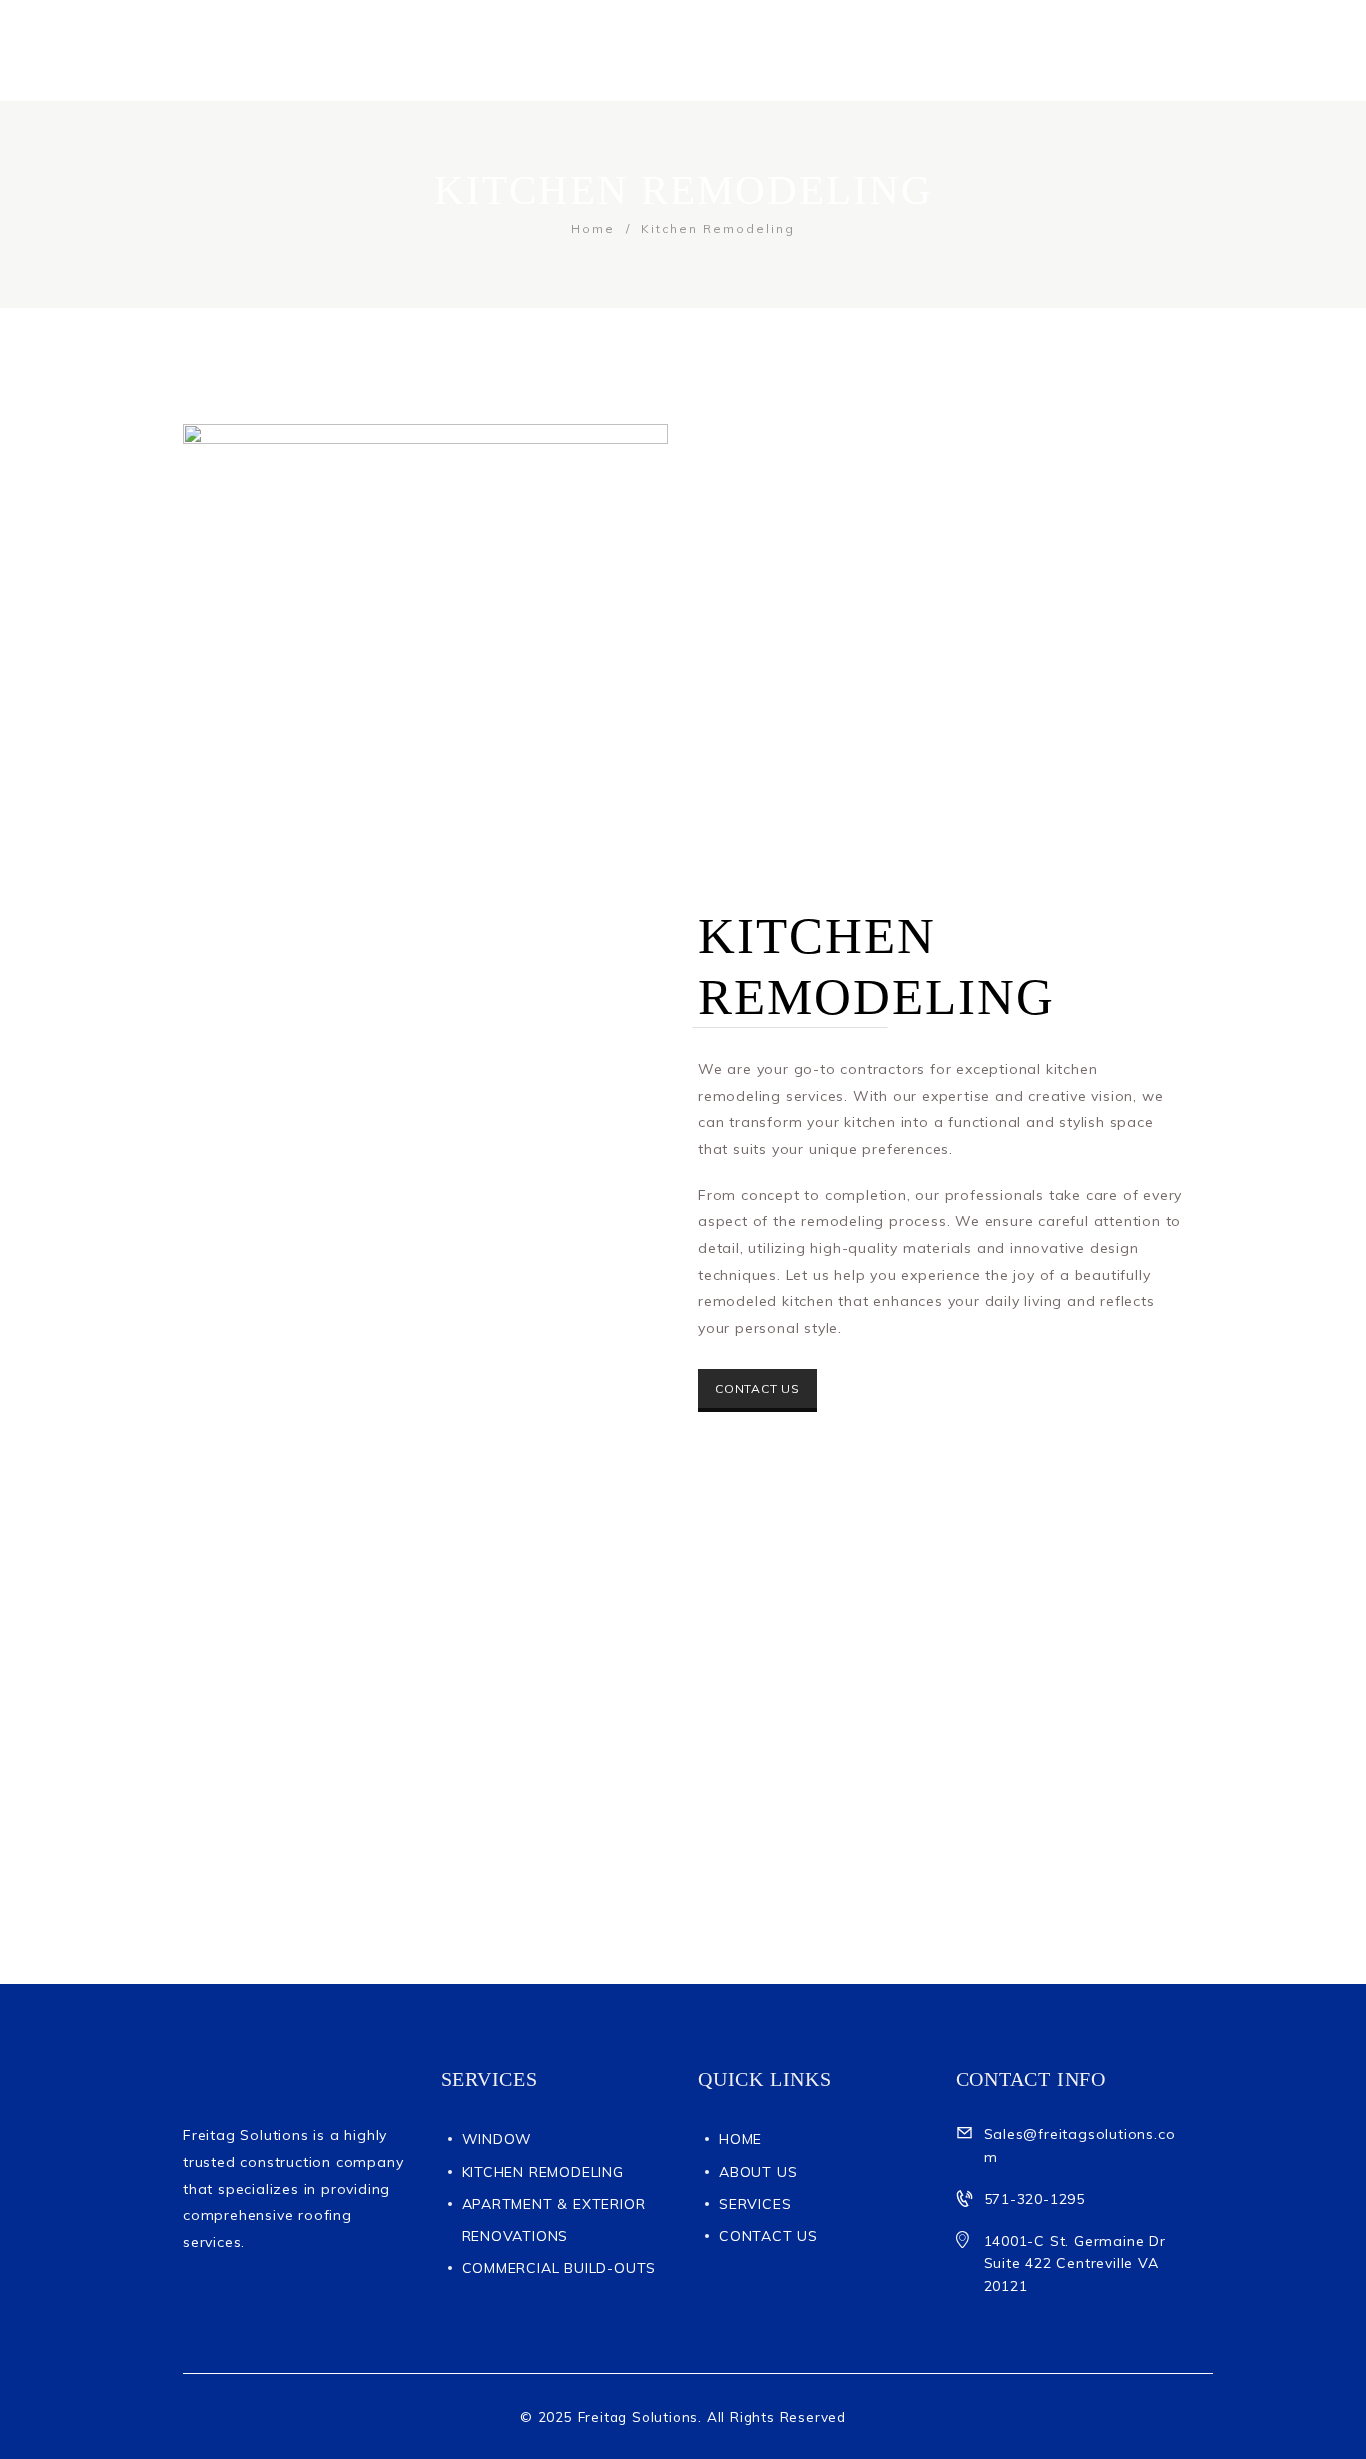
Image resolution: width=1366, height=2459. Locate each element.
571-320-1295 (1035, 2199)
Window (497, 2139)
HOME (740, 2139)
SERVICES (755, 2204)
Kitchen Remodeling (543, 2172)
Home (593, 228)
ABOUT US (758, 2172)
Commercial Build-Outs (559, 2268)
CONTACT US (757, 1388)
